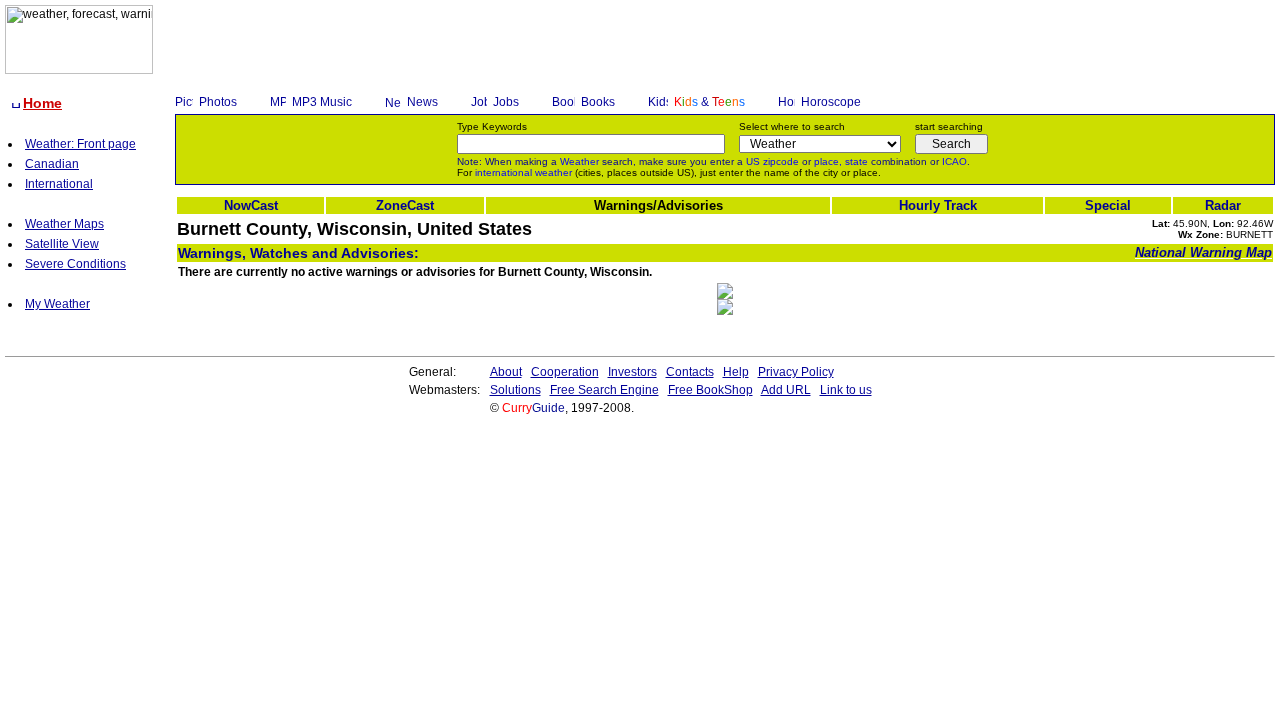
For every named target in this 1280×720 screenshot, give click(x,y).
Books (598, 102)
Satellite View (62, 244)
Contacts (690, 372)
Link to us (846, 390)
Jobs (506, 102)
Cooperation (565, 372)
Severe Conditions (75, 264)
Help (736, 372)
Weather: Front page (80, 144)
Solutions (515, 390)
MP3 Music (322, 102)
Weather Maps (64, 224)
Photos (218, 102)
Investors (632, 372)
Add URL (786, 390)
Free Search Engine (604, 390)
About (506, 372)
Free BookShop (710, 390)
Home (42, 103)
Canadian (52, 164)
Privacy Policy (796, 372)
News (422, 102)
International (59, 184)
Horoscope (831, 102)
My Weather (57, 304)
